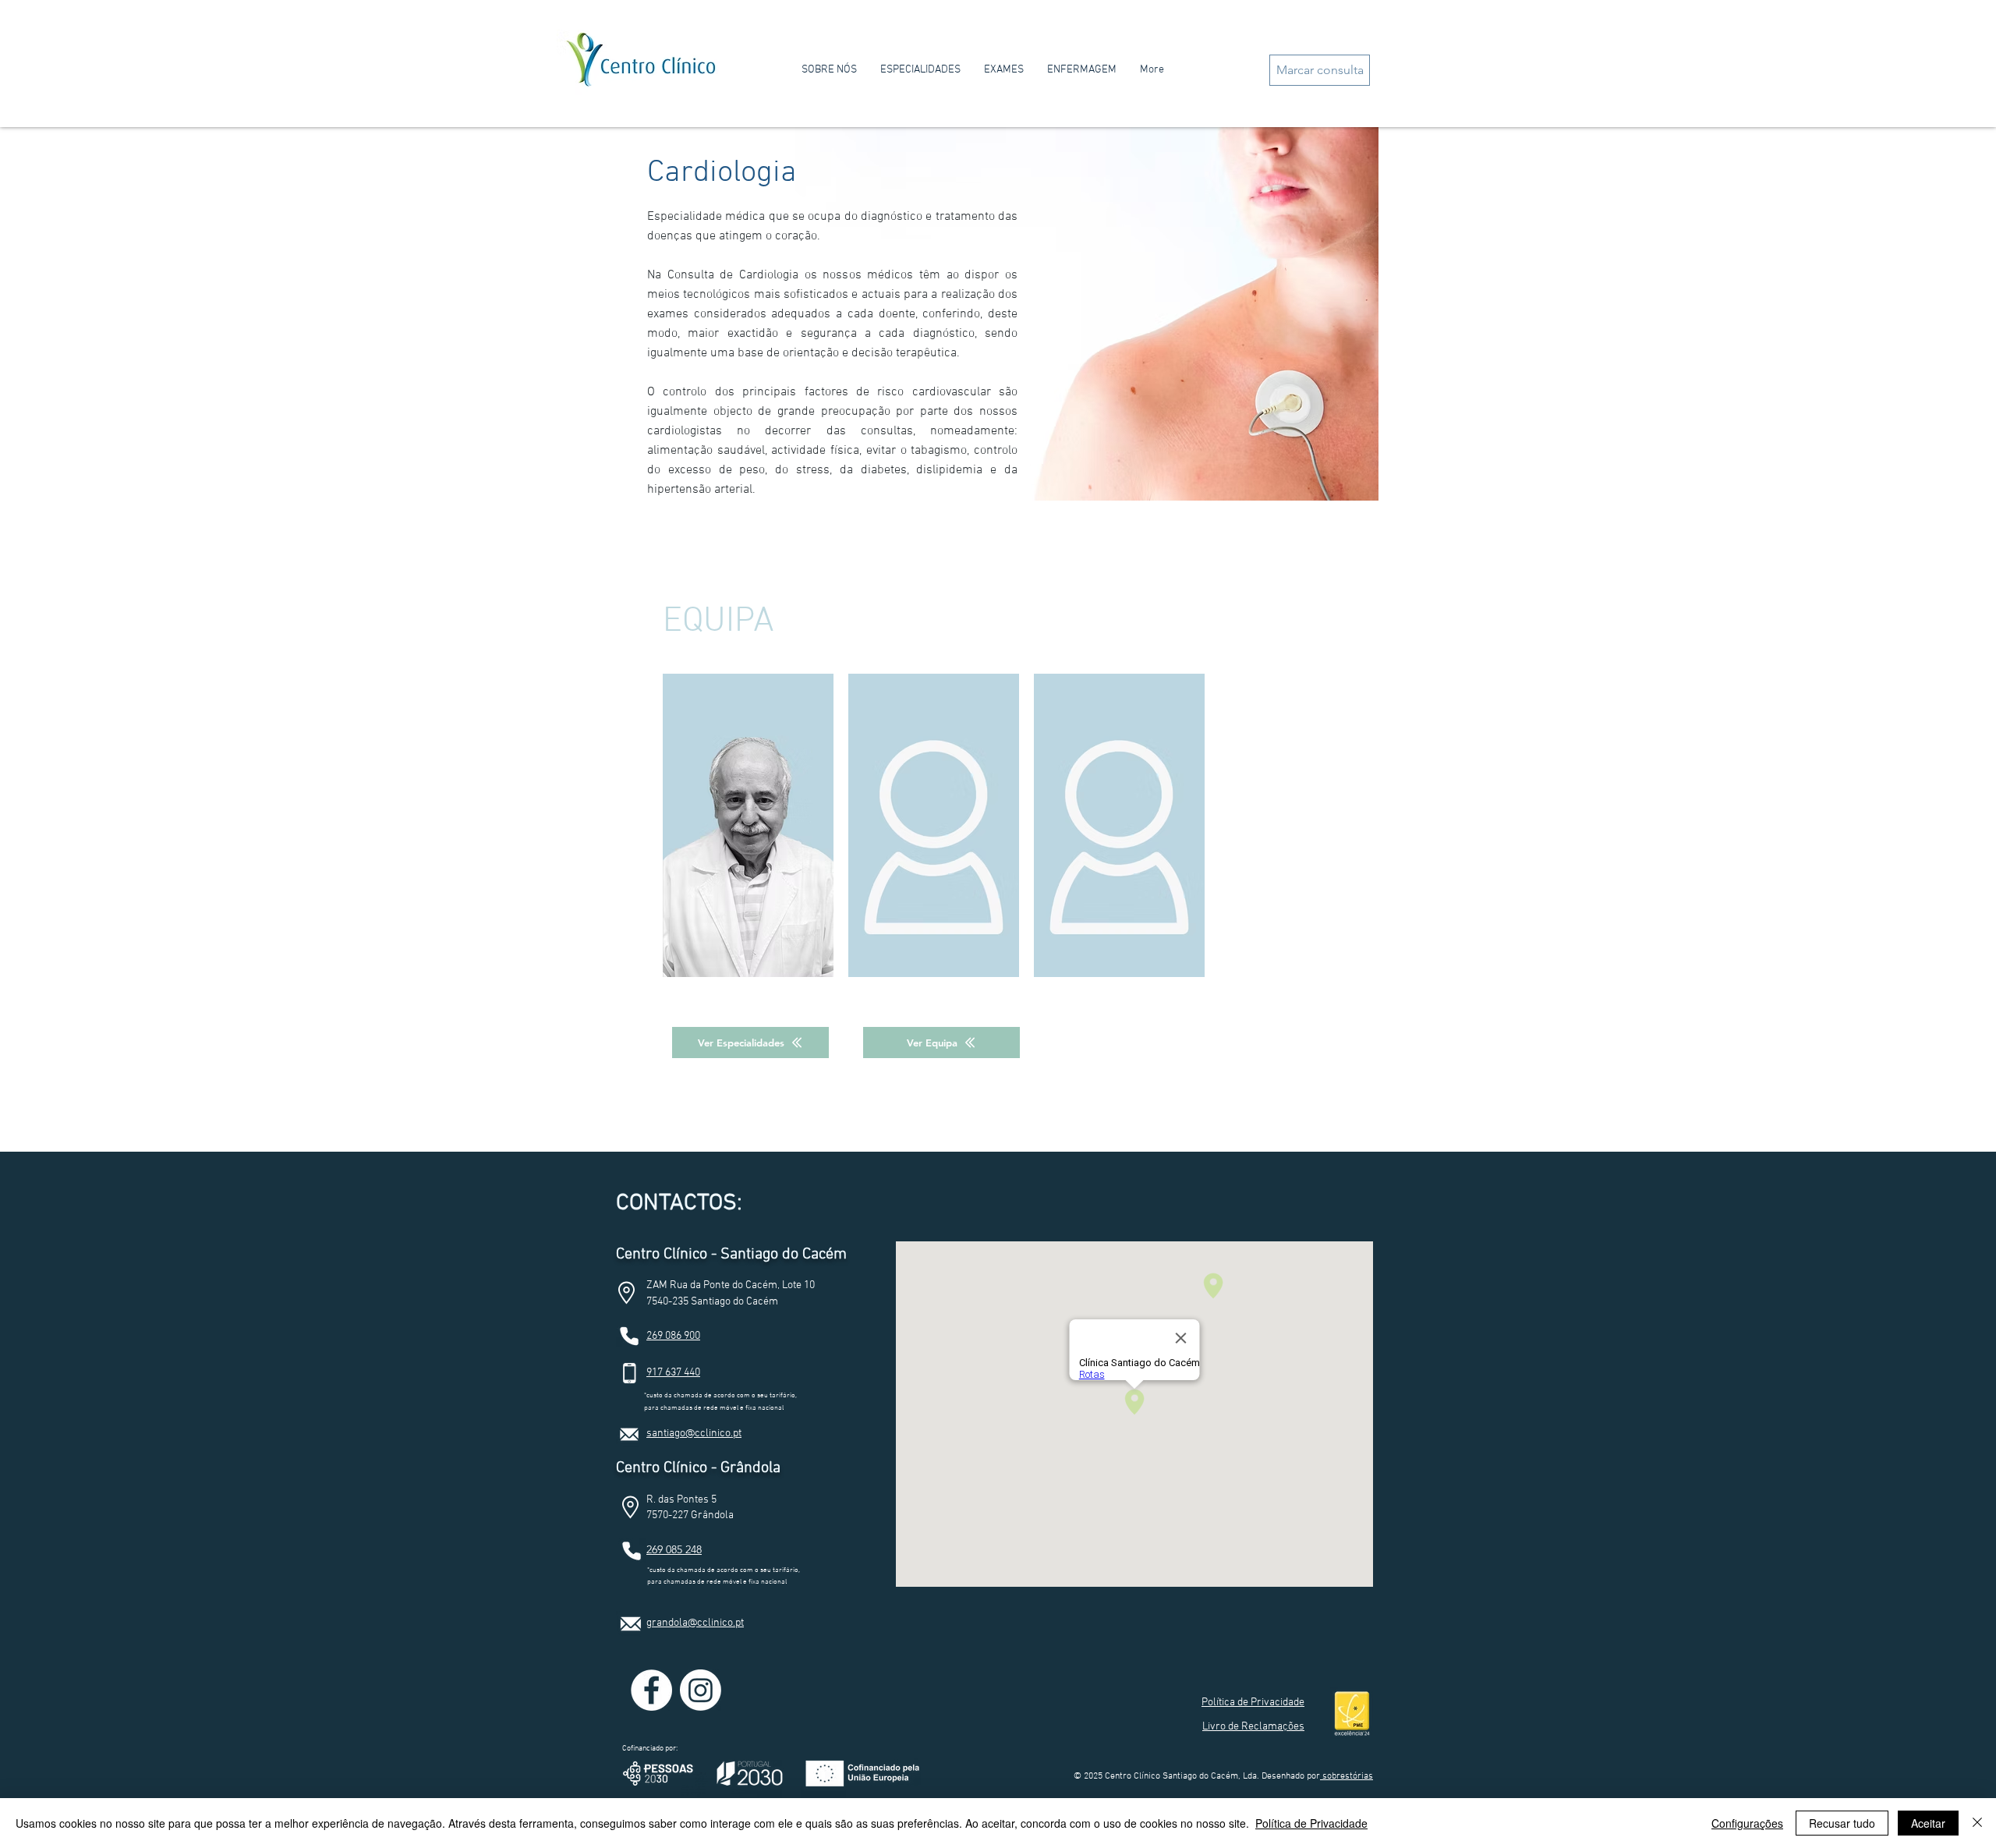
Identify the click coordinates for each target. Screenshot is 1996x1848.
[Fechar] (1977, 1823)
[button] (1253, 1701)
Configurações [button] (1747, 1823)
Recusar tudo (1842, 1823)
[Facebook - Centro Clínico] (651, 1690)
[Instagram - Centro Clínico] (701, 1690)
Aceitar (1928, 1823)
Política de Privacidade (1311, 1823)
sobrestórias (1347, 1776)
